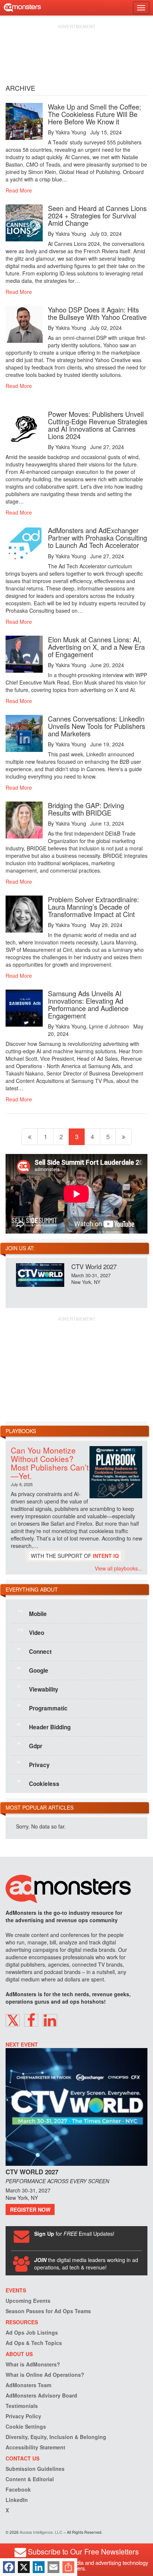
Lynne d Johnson (109, 1026)
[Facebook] (9, 2567)
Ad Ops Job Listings (32, 2332)
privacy (33, 1764)
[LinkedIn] (39, 2567)
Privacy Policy (23, 2416)
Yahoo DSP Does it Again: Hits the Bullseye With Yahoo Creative (97, 313)
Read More (19, 190)
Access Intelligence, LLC (41, 2532)
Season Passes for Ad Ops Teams (48, 2311)
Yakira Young (71, 132)
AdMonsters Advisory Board (41, 2395)
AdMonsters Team (28, 2385)
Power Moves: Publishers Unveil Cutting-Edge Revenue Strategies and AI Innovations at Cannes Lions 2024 (98, 425)
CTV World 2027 (94, 1266)
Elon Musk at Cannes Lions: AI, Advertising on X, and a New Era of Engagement (96, 647)
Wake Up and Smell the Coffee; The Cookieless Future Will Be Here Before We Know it (95, 114)
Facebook (18, 2489)
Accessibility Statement (35, 2447)
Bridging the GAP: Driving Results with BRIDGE (86, 809)
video (31, 1632)
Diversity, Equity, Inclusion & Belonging (56, 2437)
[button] (13, 2020)
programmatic (42, 1707)
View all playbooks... (118, 1568)
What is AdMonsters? (33, 2364)
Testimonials (22, 2406)
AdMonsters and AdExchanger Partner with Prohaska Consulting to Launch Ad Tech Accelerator (97, 538)
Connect (34, 1651)
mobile (32, 1613)
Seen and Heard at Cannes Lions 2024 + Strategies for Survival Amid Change (97, 215)
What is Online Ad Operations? (45, 2375)
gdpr (30, 1745)
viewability (38, 1689)
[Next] (124, 1137)
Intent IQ (106, 1556)
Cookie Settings (26, 2426)
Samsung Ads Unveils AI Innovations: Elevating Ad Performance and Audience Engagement (88, 1004)
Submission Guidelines (35, 2469)
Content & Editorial (30, 2479)
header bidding (44, 1726)
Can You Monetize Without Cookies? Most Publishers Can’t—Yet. (50, 1463)
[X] (24, 2567)
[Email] (53, 2567)
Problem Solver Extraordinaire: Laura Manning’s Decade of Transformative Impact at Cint (93, 907)
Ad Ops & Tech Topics (34, 2343)
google (33, 1670)
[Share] (68, 2567)
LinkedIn (17, 2500)
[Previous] (30, 1137)
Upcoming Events (28, 2301)
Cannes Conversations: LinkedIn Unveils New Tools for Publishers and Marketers (97, 726)
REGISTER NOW (30, 2209)
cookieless (38, 1783)
